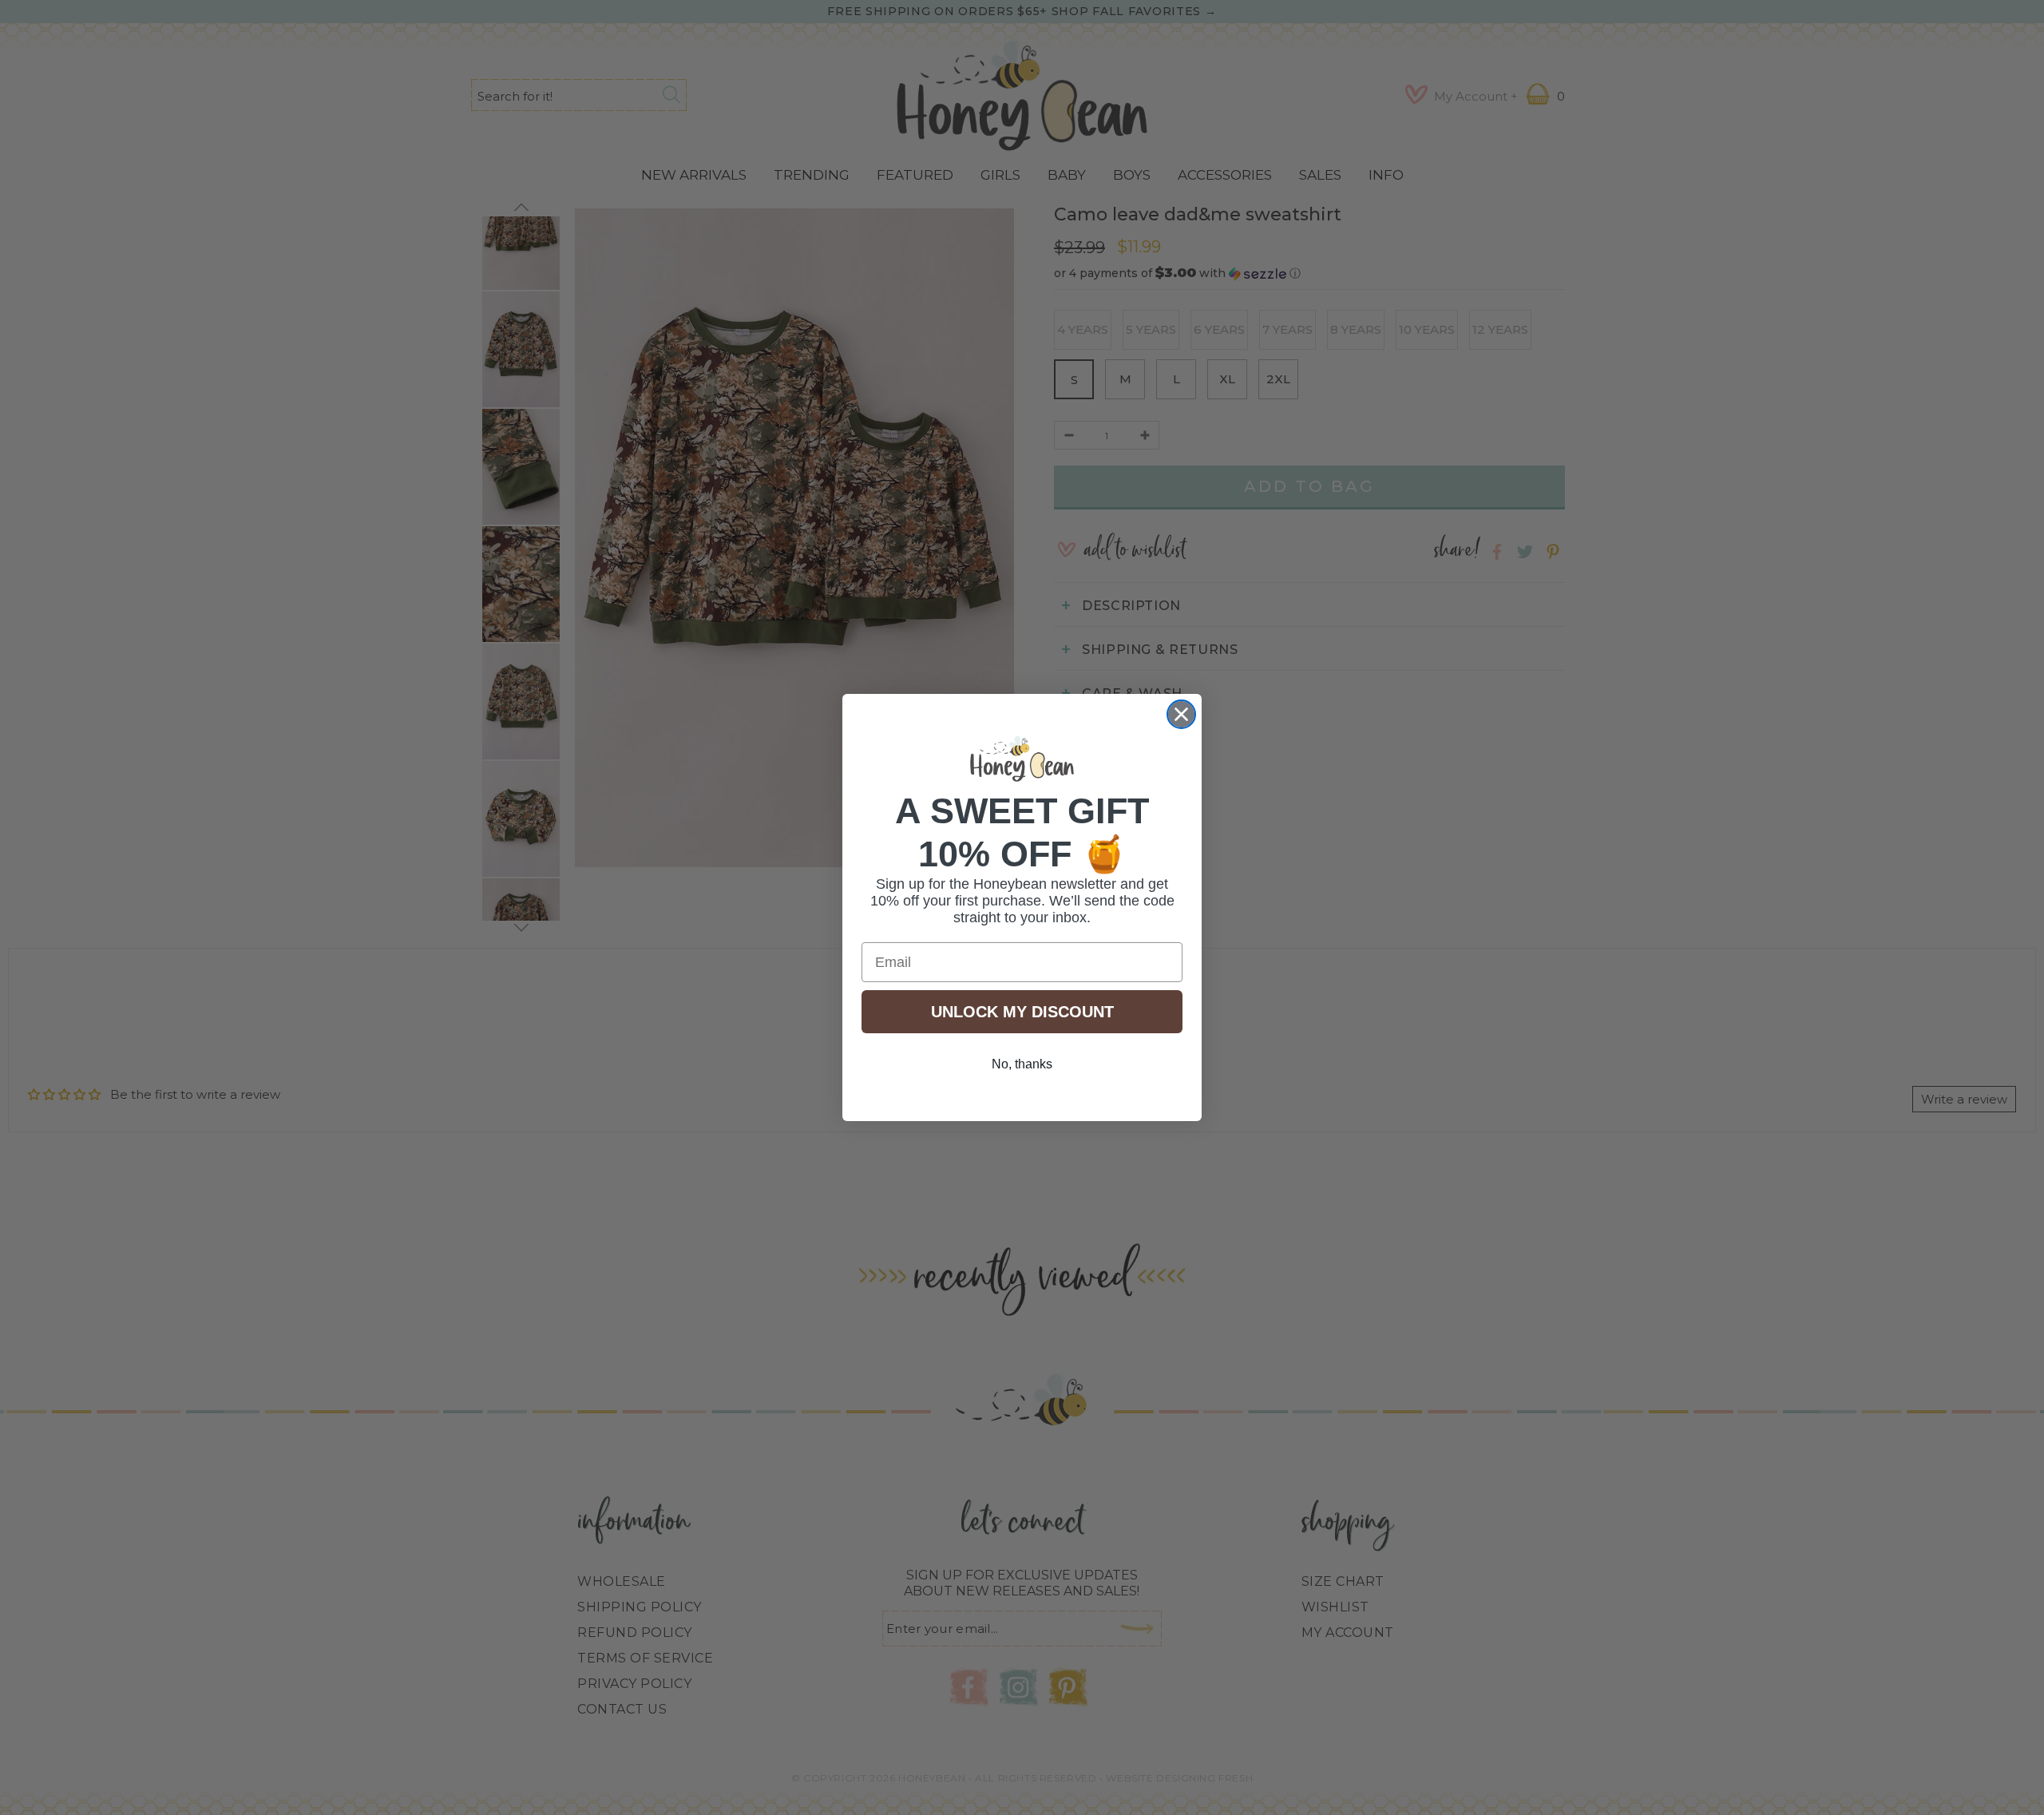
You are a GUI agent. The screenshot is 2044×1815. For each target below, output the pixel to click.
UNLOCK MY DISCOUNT (1022, 1012)
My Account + (1476, 96)
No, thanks (1022, 1064)
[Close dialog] (1181, 714)
